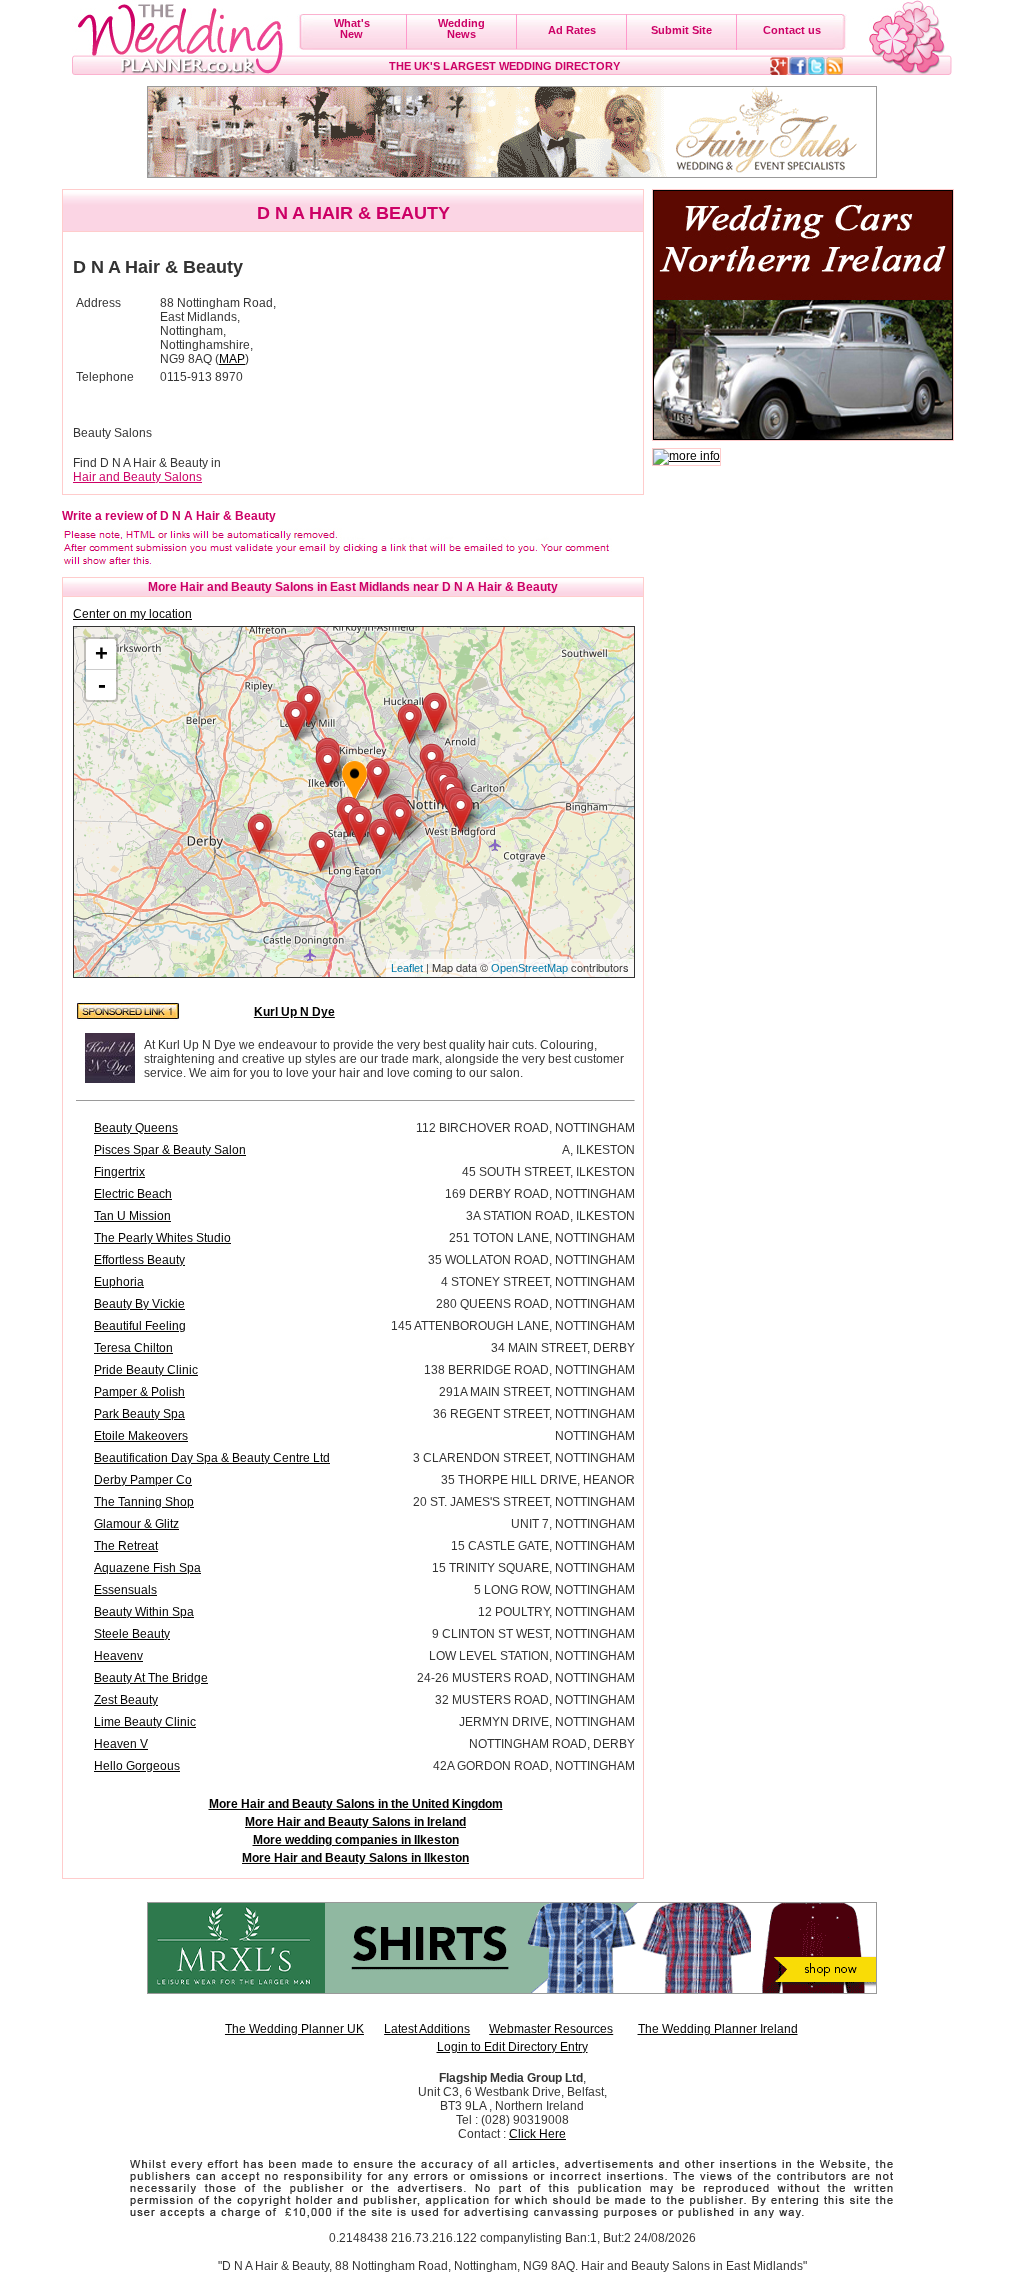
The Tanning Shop (144, 1502)
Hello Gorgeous (137, 1766)
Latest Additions (427, 2029)
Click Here (537, 2134)
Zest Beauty (126, 1700)
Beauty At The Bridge (151, 1678)
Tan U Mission (132, 1216)
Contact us (792, 30)
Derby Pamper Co (143, 1480)
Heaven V (121, 1744)
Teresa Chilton (133, 1348)
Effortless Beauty (139, 1260)
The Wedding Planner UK (294, 2029)
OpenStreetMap (529, 968)
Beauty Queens (136, 1128)
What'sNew (352, 28)
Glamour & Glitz (136, 1524)
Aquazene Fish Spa (147, 1568)
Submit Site (681, 30)
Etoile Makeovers (141, 1436)
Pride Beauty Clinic (146, 1370)
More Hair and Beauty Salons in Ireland (355, 1822)
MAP (232, 359)
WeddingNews (461, 28)
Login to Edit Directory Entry (512, 2047)
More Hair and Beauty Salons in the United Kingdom (356, 1804)
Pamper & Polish (139, 1392)
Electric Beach (133, 1194)
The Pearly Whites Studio (162, 1238)
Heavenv (118, 1656)
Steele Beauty (132, 1634)
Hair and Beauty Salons (137, 477)
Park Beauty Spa (139, 1414)
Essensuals (125, 1590)
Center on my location (132, 614)
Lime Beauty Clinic (145, 1722)
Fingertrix (119, 1172)
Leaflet (407, 968)
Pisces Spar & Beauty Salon (170, 1150)
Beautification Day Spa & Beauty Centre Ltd (212, 1458)
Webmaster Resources (551, 2029)
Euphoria (119, 1282)
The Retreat (126, 1546)
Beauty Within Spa (144, 1612)
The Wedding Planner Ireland (718, 2029)
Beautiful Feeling (140, 1326)
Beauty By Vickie (139, 1304)
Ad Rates (572, 30)
